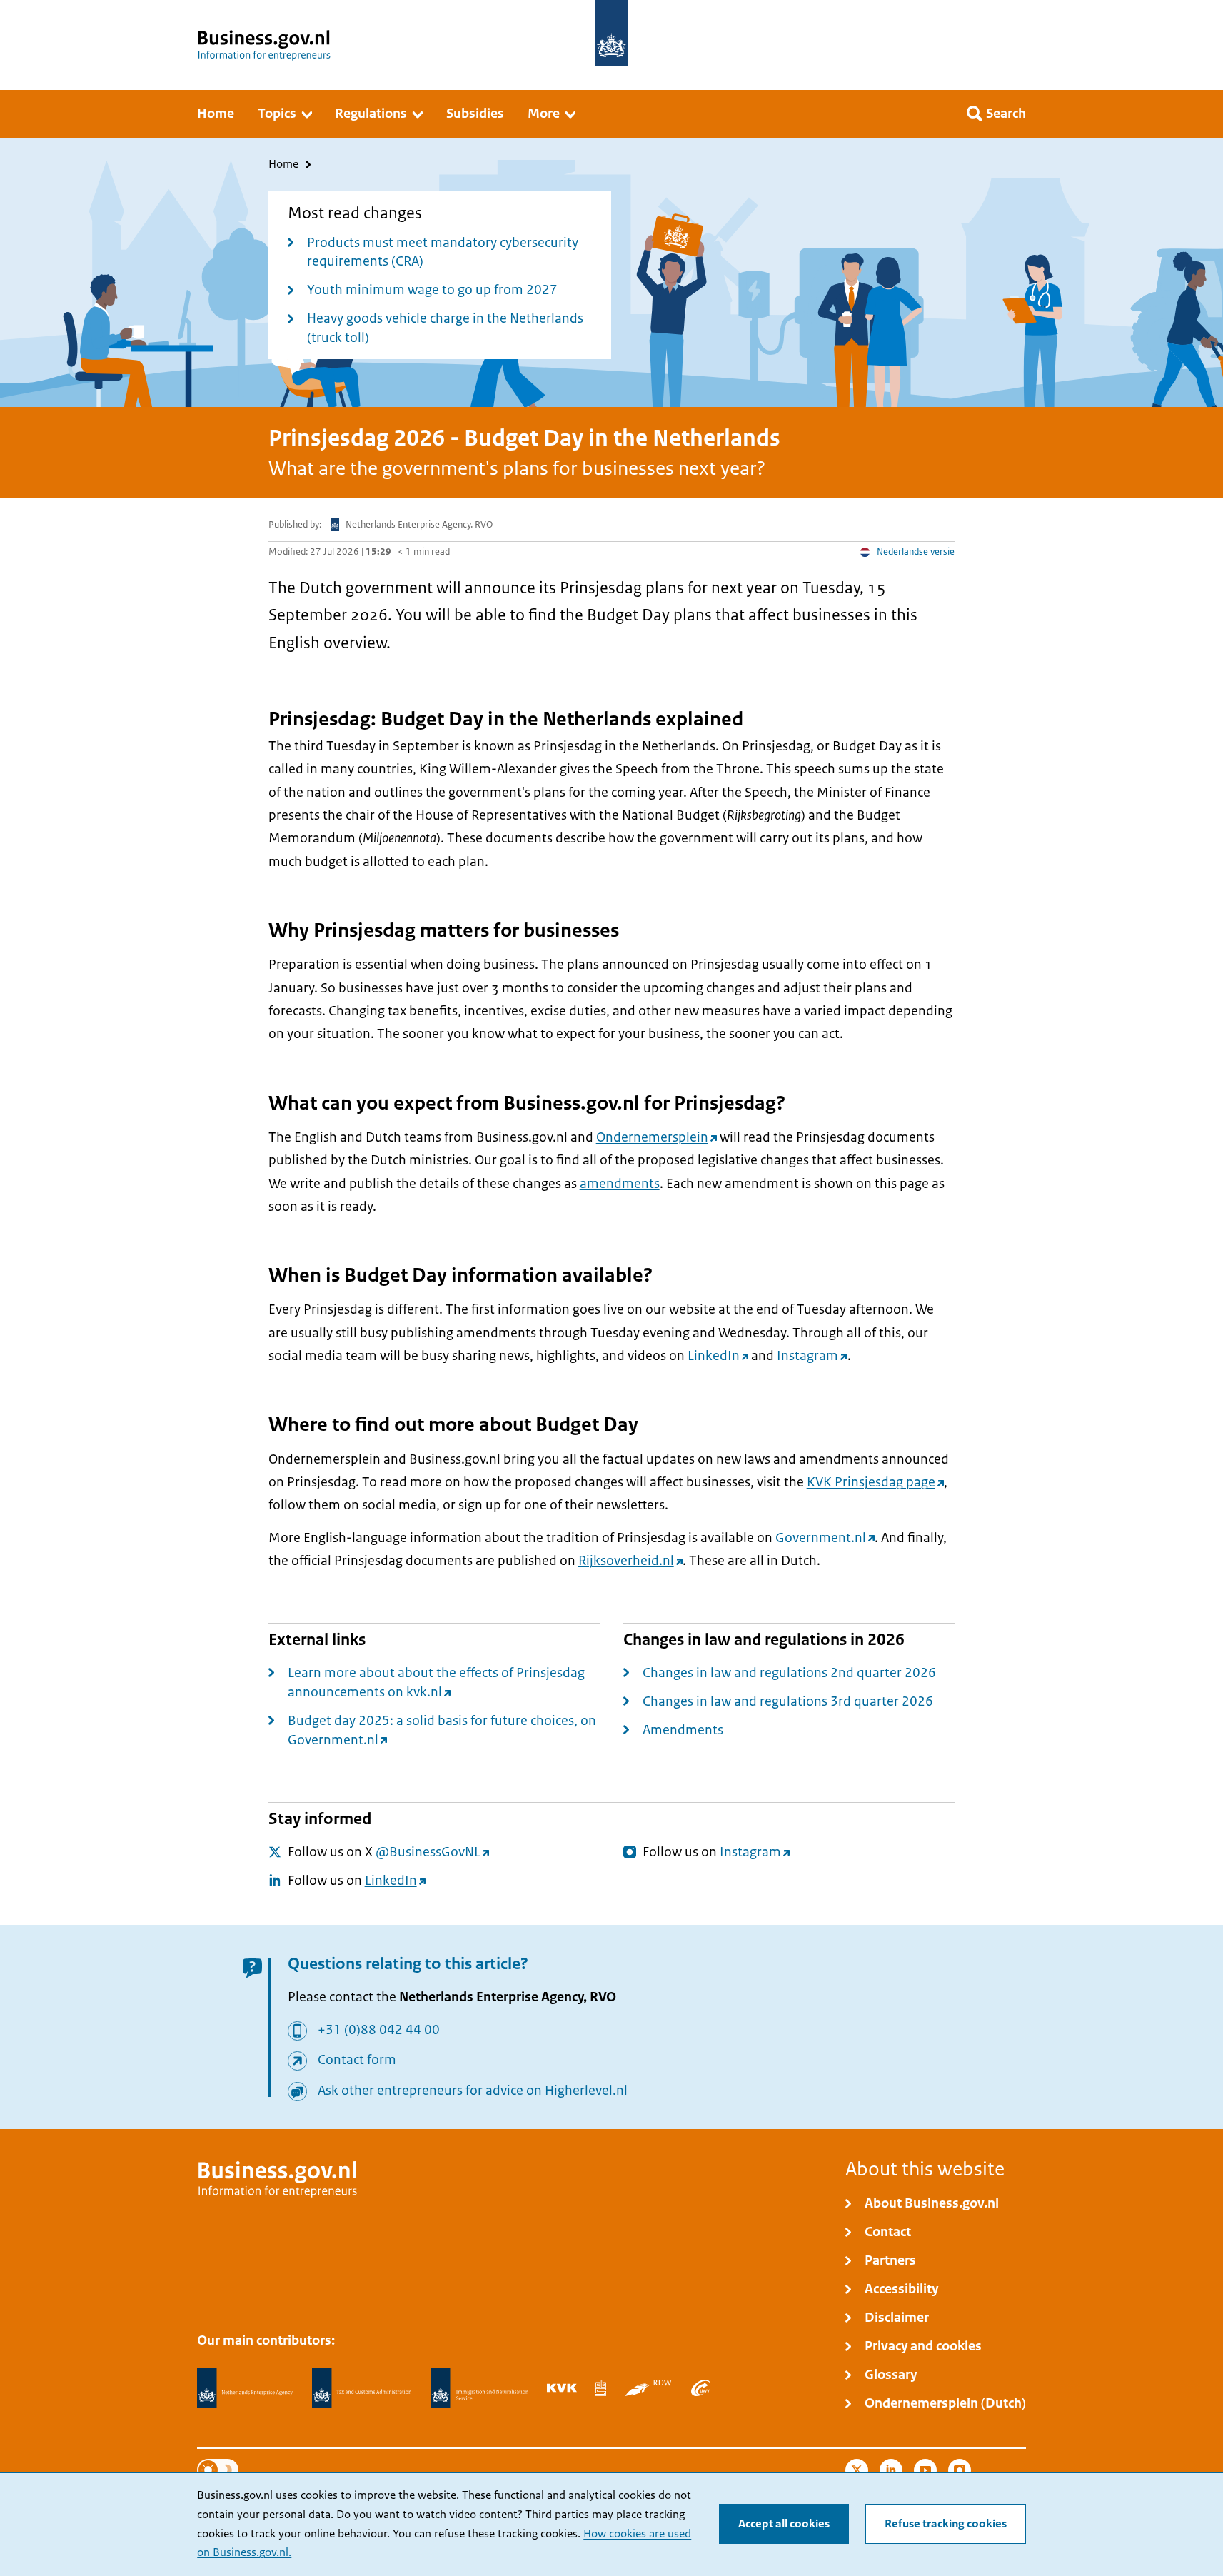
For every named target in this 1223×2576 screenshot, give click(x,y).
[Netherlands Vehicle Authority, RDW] (649, 2388)
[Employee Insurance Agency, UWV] (700, 2388)
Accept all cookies (784, 2524)
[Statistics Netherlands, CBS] (601, 2388)
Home (283, 165)
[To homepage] (611, 33)
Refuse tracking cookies (946, 2524)
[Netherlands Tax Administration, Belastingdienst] (362, 2388)
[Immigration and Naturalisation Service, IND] (479, 2388)
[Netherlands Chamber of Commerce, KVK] (562, 2388)
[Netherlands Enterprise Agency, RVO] (245, 2388)
